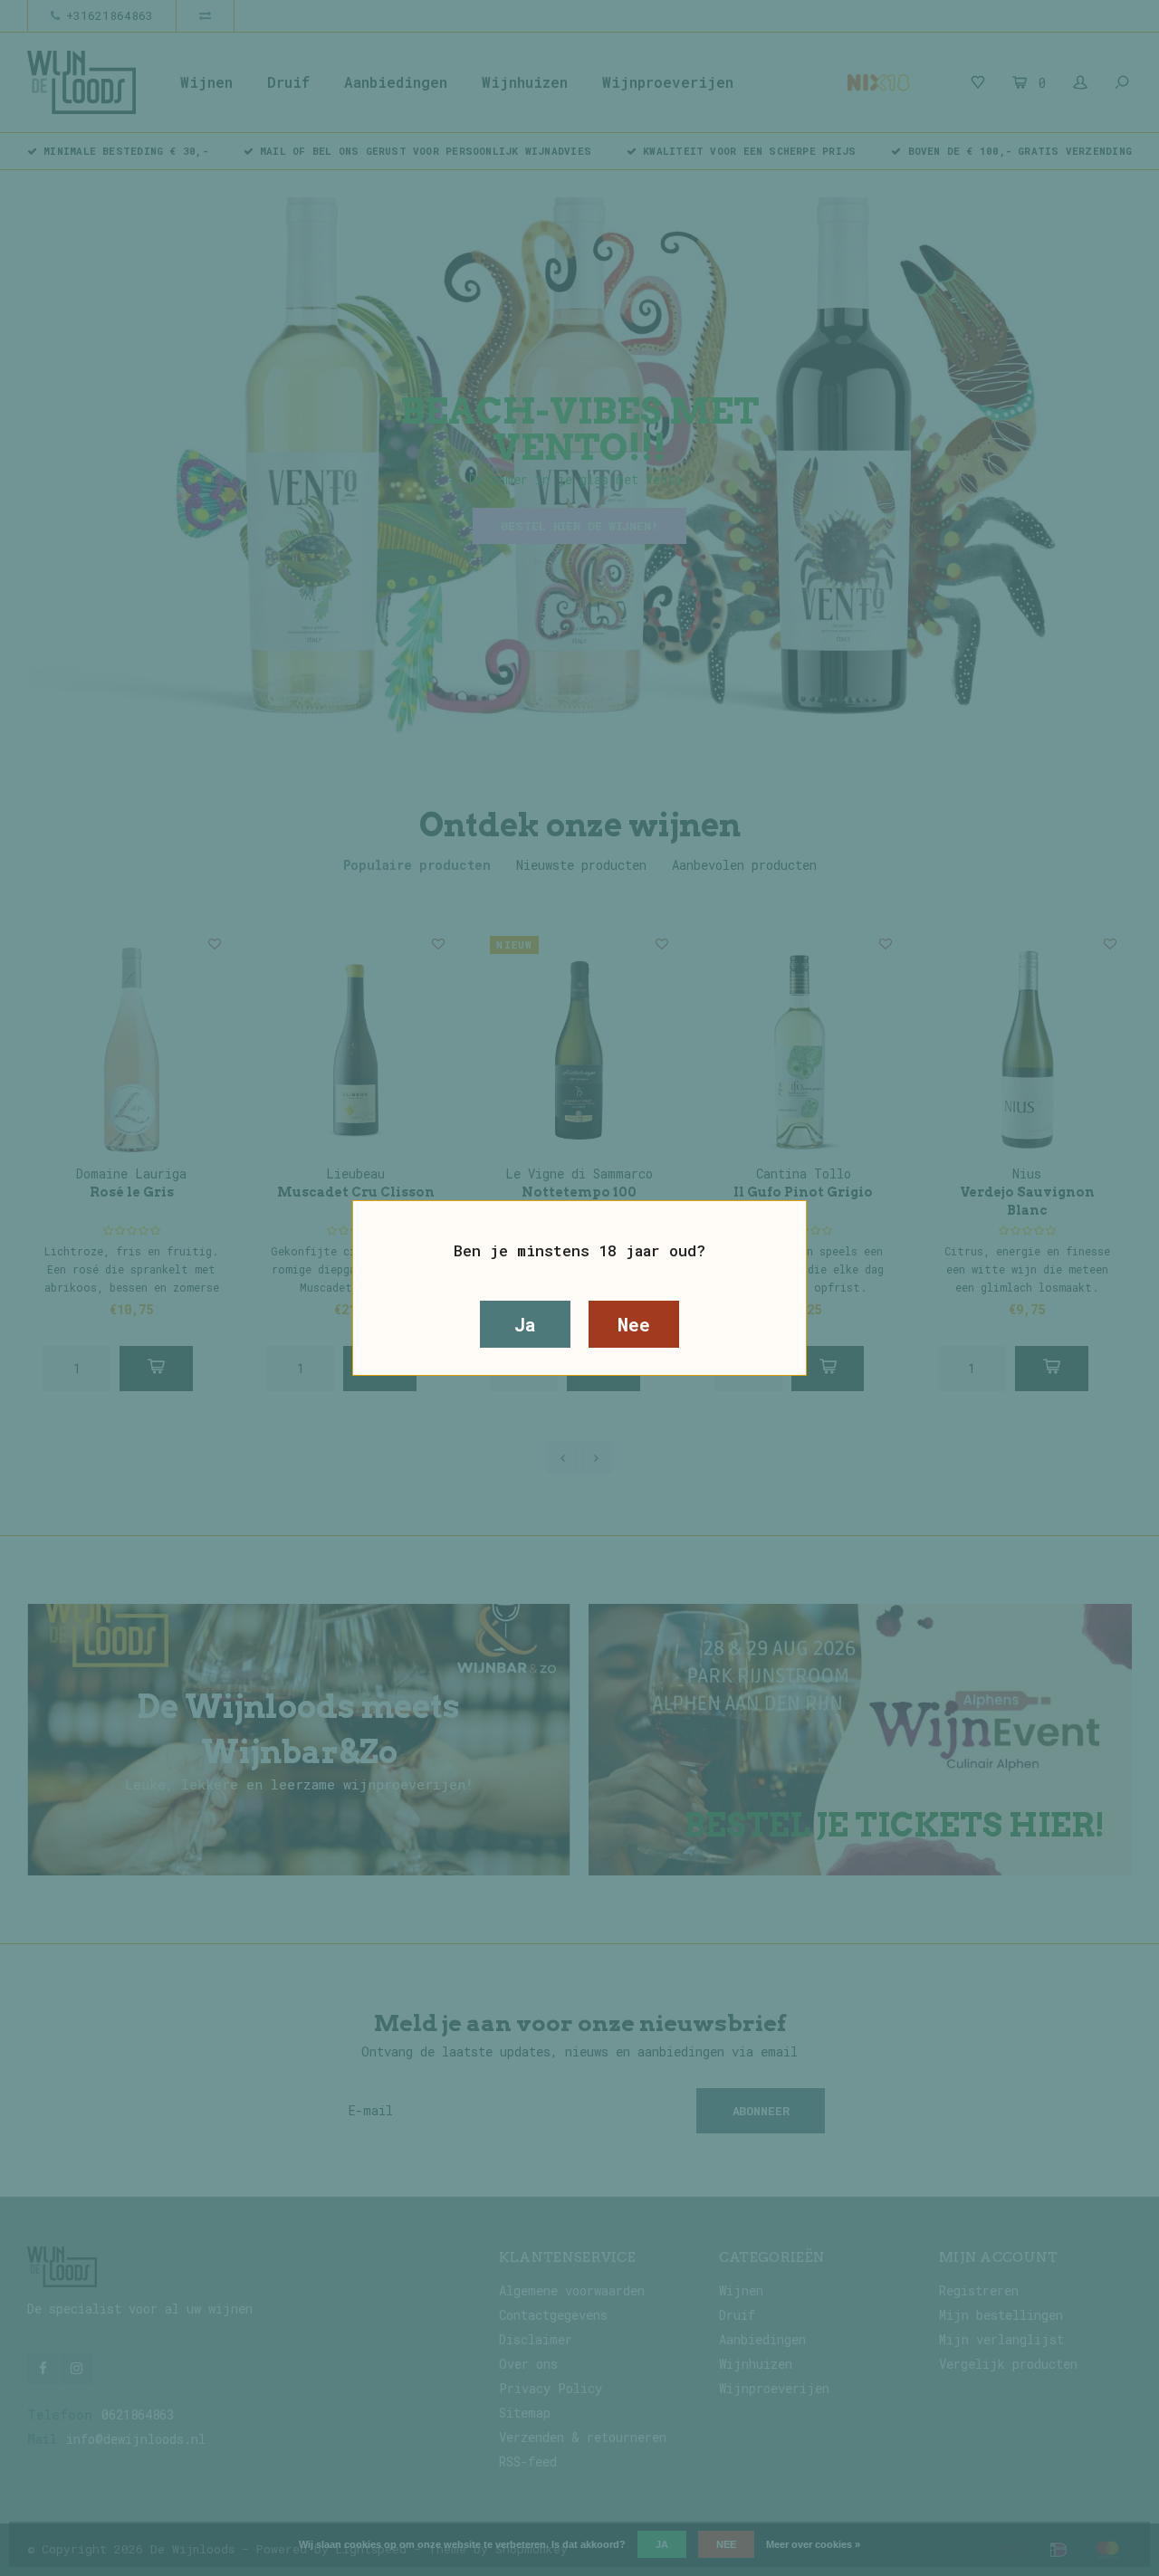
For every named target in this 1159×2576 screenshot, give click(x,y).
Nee (633, 1324)
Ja (525, 1324)
